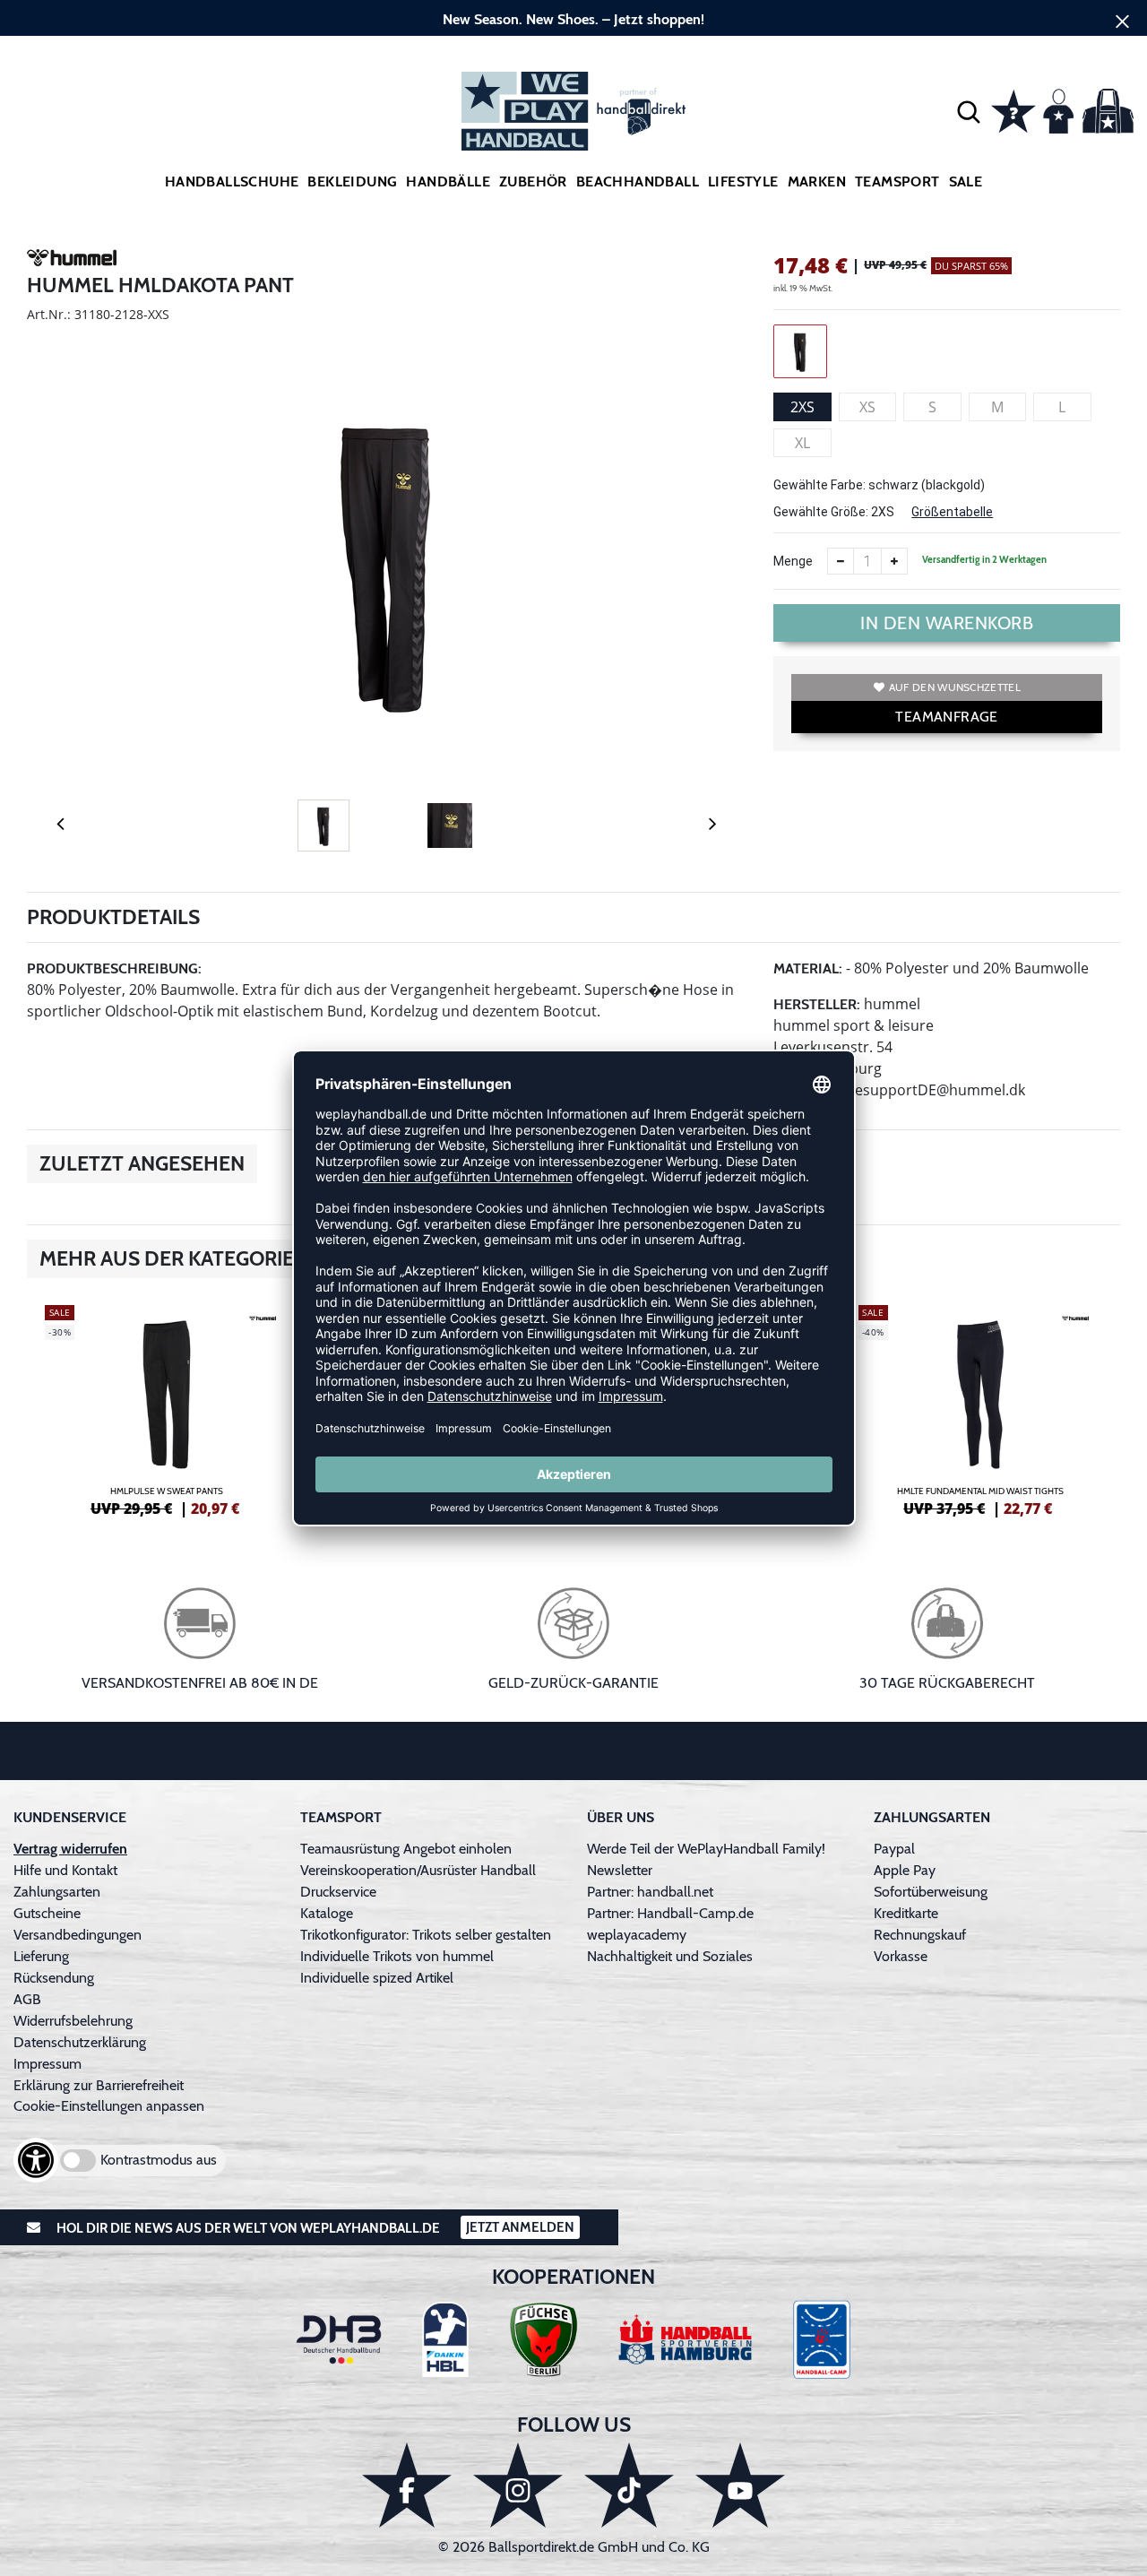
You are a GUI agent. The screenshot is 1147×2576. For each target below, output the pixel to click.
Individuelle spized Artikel (377, 1978)
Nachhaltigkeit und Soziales (670, 1956)
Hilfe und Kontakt (65, 1870)
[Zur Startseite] (574, 111)
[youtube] (740, 2485)
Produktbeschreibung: (114, 968)
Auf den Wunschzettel (955, 687)
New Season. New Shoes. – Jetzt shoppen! (573, 19)
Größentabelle (952, 512)
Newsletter (620, 1870)
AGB (27, 1999)
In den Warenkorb (947, 623)
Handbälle (448, 182)
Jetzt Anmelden (520, 2227)
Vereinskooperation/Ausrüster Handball (418, 1870)
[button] (969, 111)
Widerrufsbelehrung (73, 2021)
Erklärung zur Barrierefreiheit (99, 2085)
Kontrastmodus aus (159, 2160)
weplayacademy (637, 1935)
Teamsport (897, 182)
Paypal (894, 1849)
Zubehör (533, 182)
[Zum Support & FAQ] (1013, 109)
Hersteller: (817, 1004)
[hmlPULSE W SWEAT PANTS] (167, 1408)
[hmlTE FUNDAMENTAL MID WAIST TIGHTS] (981, 1408)
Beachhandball (638, 182)
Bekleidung (352, 182)
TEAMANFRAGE (946, 717)
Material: (808, 968)
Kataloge (327, 1913)
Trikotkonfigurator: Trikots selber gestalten (426, 1935)
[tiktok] (629, 2485)
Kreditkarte (906, 1913)
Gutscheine (47, 1913)
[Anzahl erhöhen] (894, 561)
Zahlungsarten (57, 1892)
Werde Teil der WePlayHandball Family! (706, 1849)
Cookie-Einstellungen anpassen (109, 2106)
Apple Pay (905, 1870)
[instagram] (518, 2485)
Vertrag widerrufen (70, 1849)
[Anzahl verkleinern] (841, 561)
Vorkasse (901, 1956)
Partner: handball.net (650, 1892)
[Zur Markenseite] (72, 261)
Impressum (47, 2064)
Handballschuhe (232, 182)
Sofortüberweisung (931, 1892)
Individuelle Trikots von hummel (397, 1956)
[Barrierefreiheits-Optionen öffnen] (36, 2160)
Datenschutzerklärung (80, 2042)
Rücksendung (54, 1978)
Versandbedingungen (78, 1935)
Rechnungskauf (920, 1935)
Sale (966, 182)
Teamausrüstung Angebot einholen (406, 1849)
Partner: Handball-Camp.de (670, 1913)
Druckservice (338, 1892)
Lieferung (41, 1956)
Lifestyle (743, 182)
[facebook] (407, 2485)
